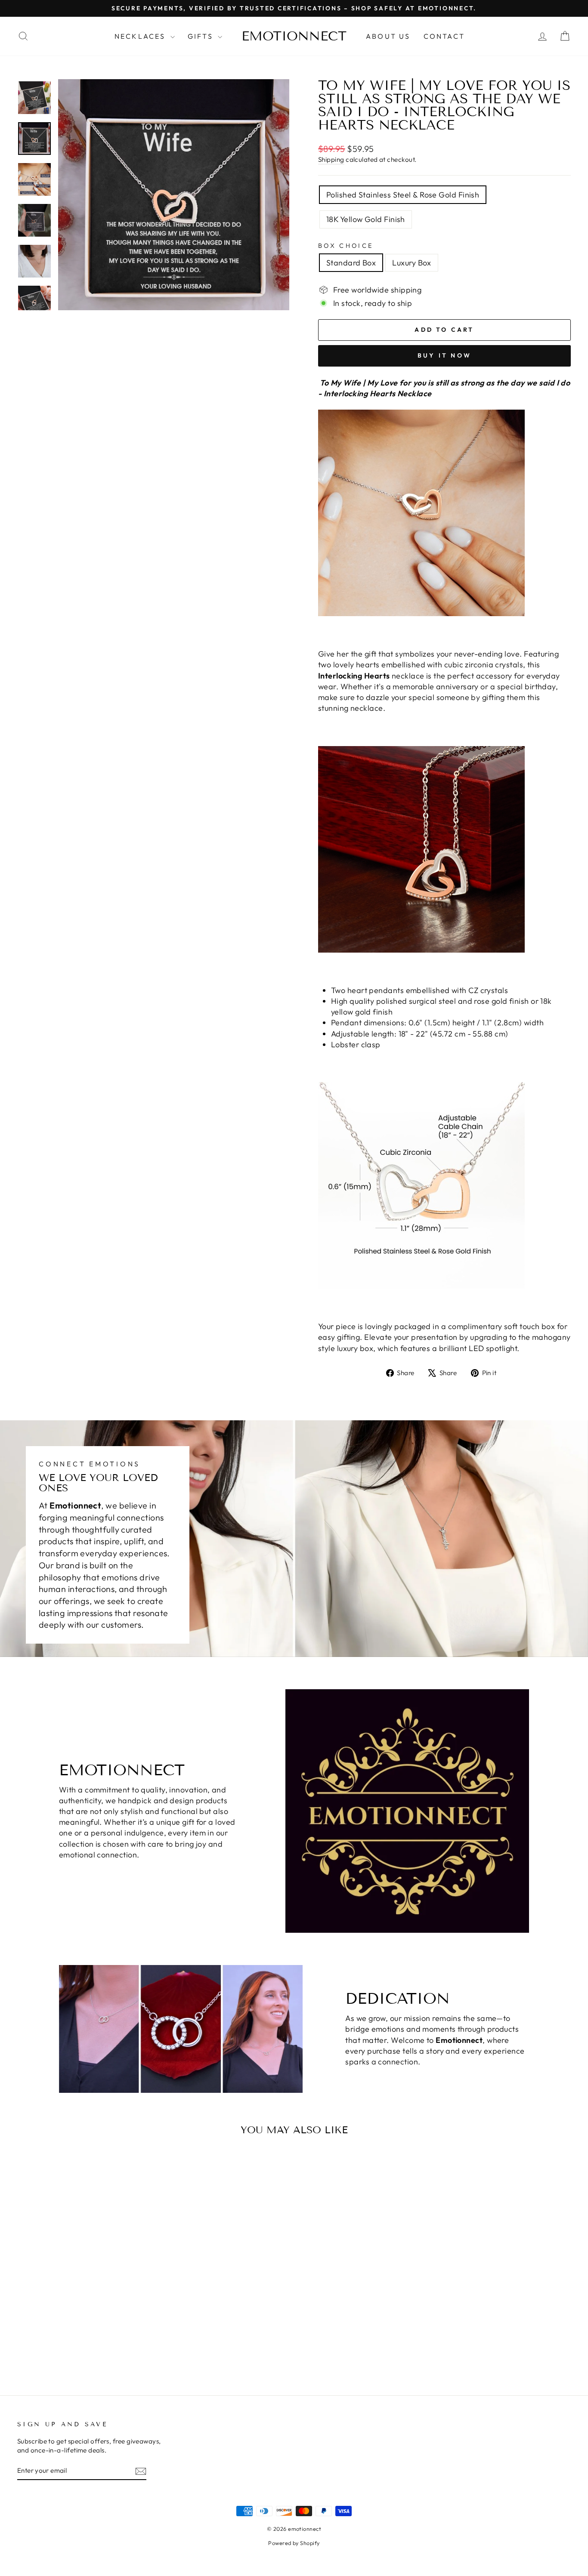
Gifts (202, 36)
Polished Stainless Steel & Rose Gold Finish (403, 195)
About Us (388, 36)
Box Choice (346, 246)
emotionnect (294, 36)
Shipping (331, 159)
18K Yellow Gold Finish (366, 219)
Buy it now (444, 355)
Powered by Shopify (294, 2543)
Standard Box (351, 263)
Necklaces (141, 36)
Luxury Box (412, 263)
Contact (444, 36)
